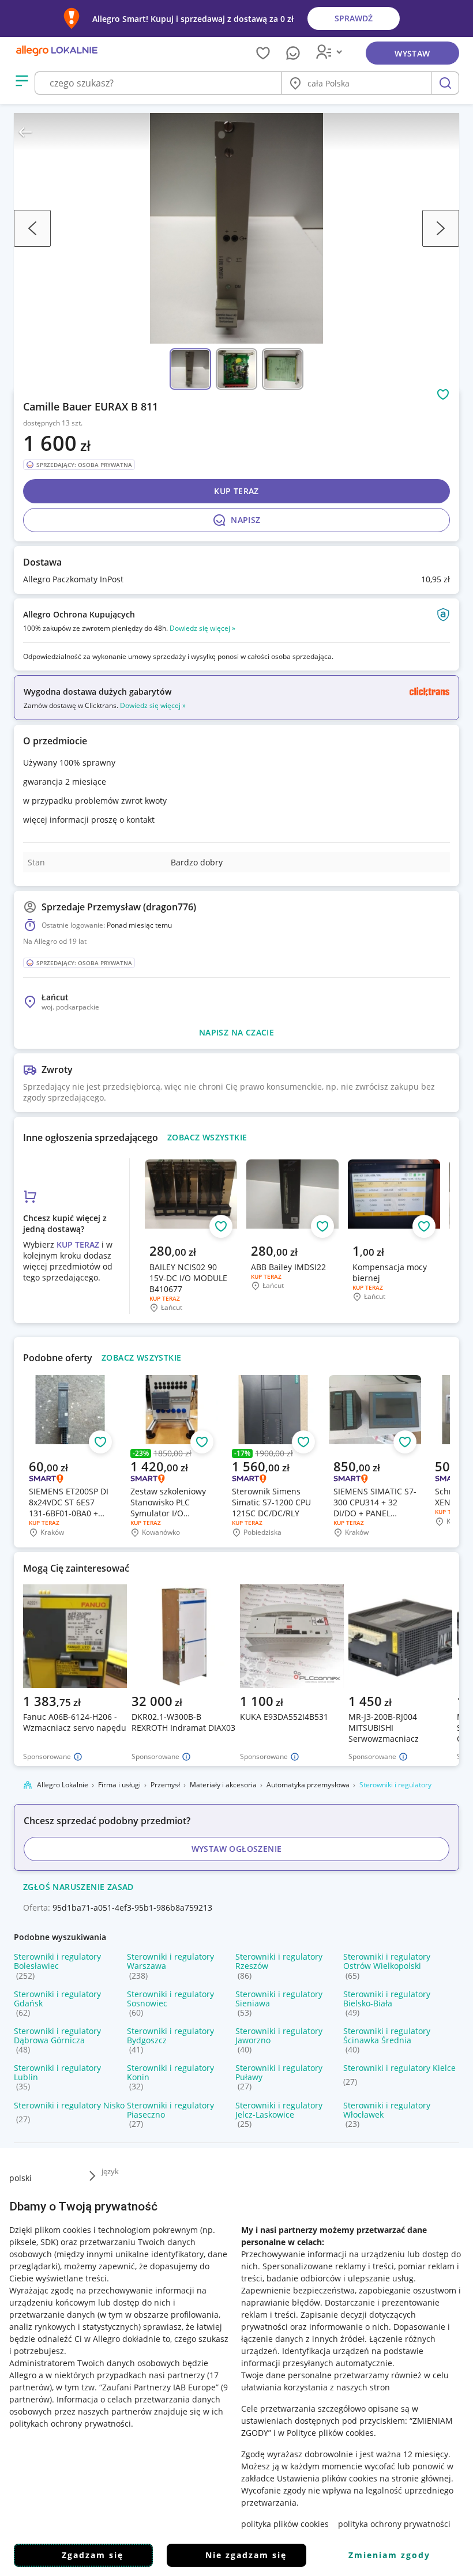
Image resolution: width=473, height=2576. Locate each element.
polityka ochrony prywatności (394, 2524)
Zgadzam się (93, 2555)
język (110, 2171)
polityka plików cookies (285, 2524)
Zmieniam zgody (389, 2555)
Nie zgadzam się (246, 2555)
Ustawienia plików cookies (327, 2478)
